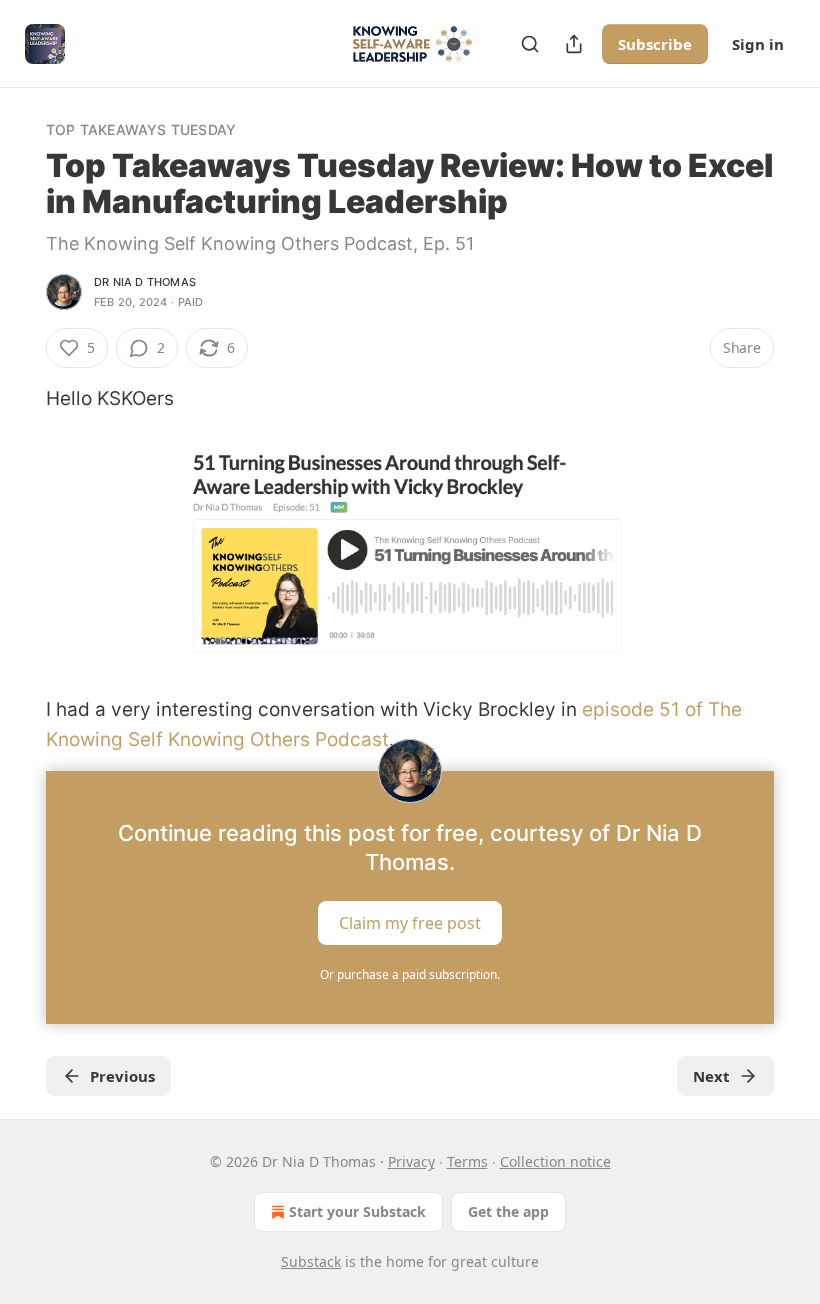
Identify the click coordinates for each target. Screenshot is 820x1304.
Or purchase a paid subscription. (410, 974)
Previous (122, 1076)
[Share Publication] (574, 44)
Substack (311, 1261)
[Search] (530, 44)
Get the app (508, 1211)
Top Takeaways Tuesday (141, 129)
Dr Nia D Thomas (145, 282)
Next (711, 1076)
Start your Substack (357, 1211)
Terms (467, 1161)
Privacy (411, 1161)
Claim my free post (410, 923)
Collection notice (555, 1161)
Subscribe (655, 44)
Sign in (758, 44)
